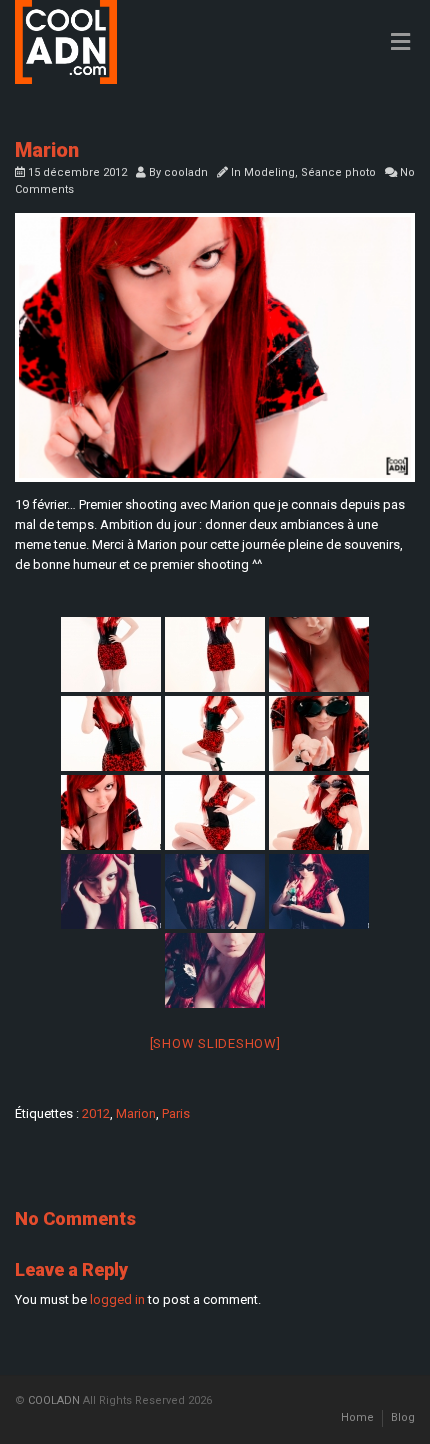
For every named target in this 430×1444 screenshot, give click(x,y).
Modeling (269, 172)
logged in (117, 1299)
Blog (403, 1417)
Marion (136, 1113)
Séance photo (338, 172)
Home (357, 1417)
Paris (176, 1113)
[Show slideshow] (215, 1043)
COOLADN (54, 1400)
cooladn (186, 172)
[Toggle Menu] (400, 43)
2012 (96, 1113)
